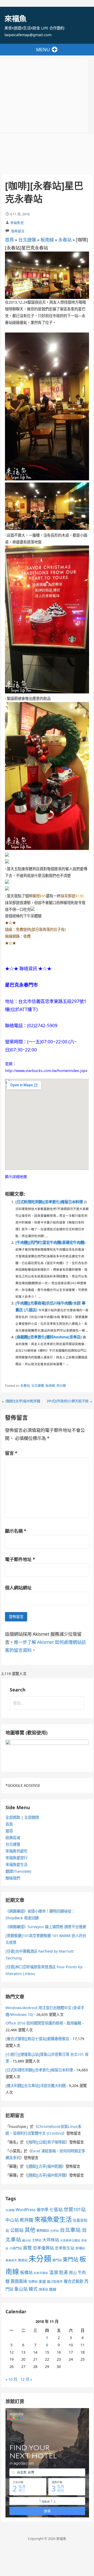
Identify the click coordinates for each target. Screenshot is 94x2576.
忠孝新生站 (65, 2248)
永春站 (65, 240)
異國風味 (19, 2281)
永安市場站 (41, 2273)
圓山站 (27, 2240)
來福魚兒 (17, 223)
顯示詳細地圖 (16, 1177)
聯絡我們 (13, 1878)
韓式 (33, 2289)
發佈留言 (18, 231)
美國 (42, 2281)
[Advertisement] (44, 95)
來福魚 (15, 18)
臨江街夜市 (55, 2282)
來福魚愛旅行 (16, 1858)
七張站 (56, 2210)
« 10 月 (11, 2379)
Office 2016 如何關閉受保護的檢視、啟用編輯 (43, 2023)
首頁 (9, 240)
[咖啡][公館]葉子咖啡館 (46, 2142)
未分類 (61, 1386)
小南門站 (16, 2248)
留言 (11, 1453)
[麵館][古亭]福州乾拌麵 (23, 1401)
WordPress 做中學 (32, 2210)
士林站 (37, 2240)
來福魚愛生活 (16, 1864)
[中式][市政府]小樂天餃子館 (68, 1401)
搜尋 (9, 1831)
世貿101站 (75, 2209)
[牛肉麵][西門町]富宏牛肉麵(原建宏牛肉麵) (50, 1242)
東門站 (57, 2260)
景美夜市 (11, 2260)
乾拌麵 (27, 2220)
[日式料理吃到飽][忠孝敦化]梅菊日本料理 (49, 1202)
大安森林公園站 (70, 2240)
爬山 (73, 2272)
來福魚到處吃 (16, 1851)
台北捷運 (27, 240)
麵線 (53, 2289)
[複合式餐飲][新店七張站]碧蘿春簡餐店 (37, 2039)
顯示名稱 (16, 1531)
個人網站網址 (18, 1588)
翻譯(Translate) (18, 1871)
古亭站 (54, 2231)
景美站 (23, 2260)
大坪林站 (51, 2240)
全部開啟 (13, 1817)
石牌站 (33, 2282)
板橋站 (26, 2272)
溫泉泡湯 (58, 2272)
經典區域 (13, 1838)
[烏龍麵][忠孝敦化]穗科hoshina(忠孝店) (49, 1337)
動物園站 (43, 2231)
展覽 (27, 2248)
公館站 (17, 2230)
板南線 (47, 240)
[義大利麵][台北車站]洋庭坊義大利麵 (36, 2086)
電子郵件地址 (20, 1559)
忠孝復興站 (43, 2248)
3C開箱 (10, 2210)
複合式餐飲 (74, 2281)
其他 (30, 2230)
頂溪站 (43, 2289)
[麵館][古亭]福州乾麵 (45, 2166)
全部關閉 (32, 1817)
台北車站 (70, 2230)
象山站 (21, 2289)
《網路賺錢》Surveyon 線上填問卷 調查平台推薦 (46, 1927)
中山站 (12, 2220)
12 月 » (26, 2379)
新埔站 (80, 2248)
